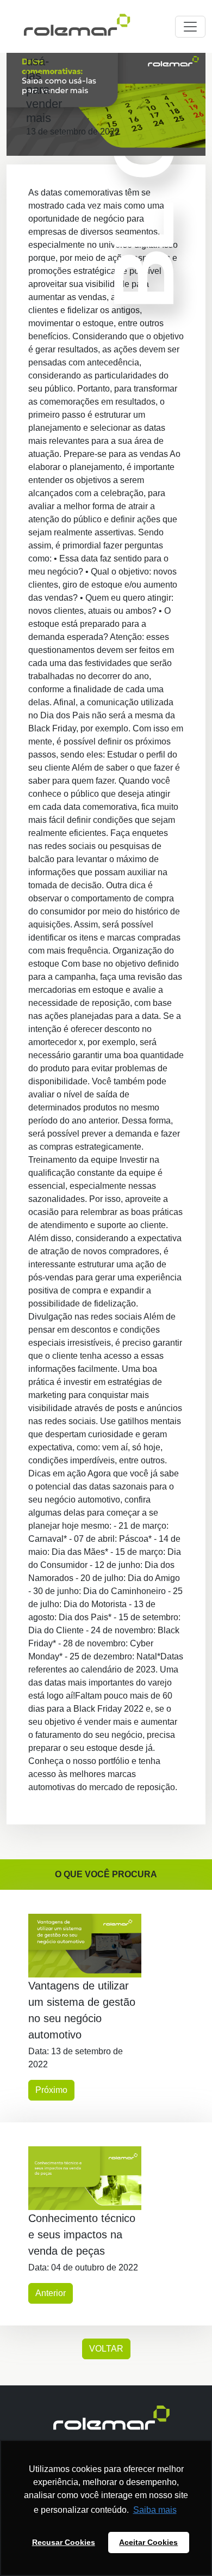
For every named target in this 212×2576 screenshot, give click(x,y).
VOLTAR (106, 2349)
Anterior (51, 2293)
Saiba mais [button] (155, 2510)
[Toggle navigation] (190, 27)
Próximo (51, 2090)
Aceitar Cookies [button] (148, 2542)
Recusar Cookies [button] (64, 2542)
